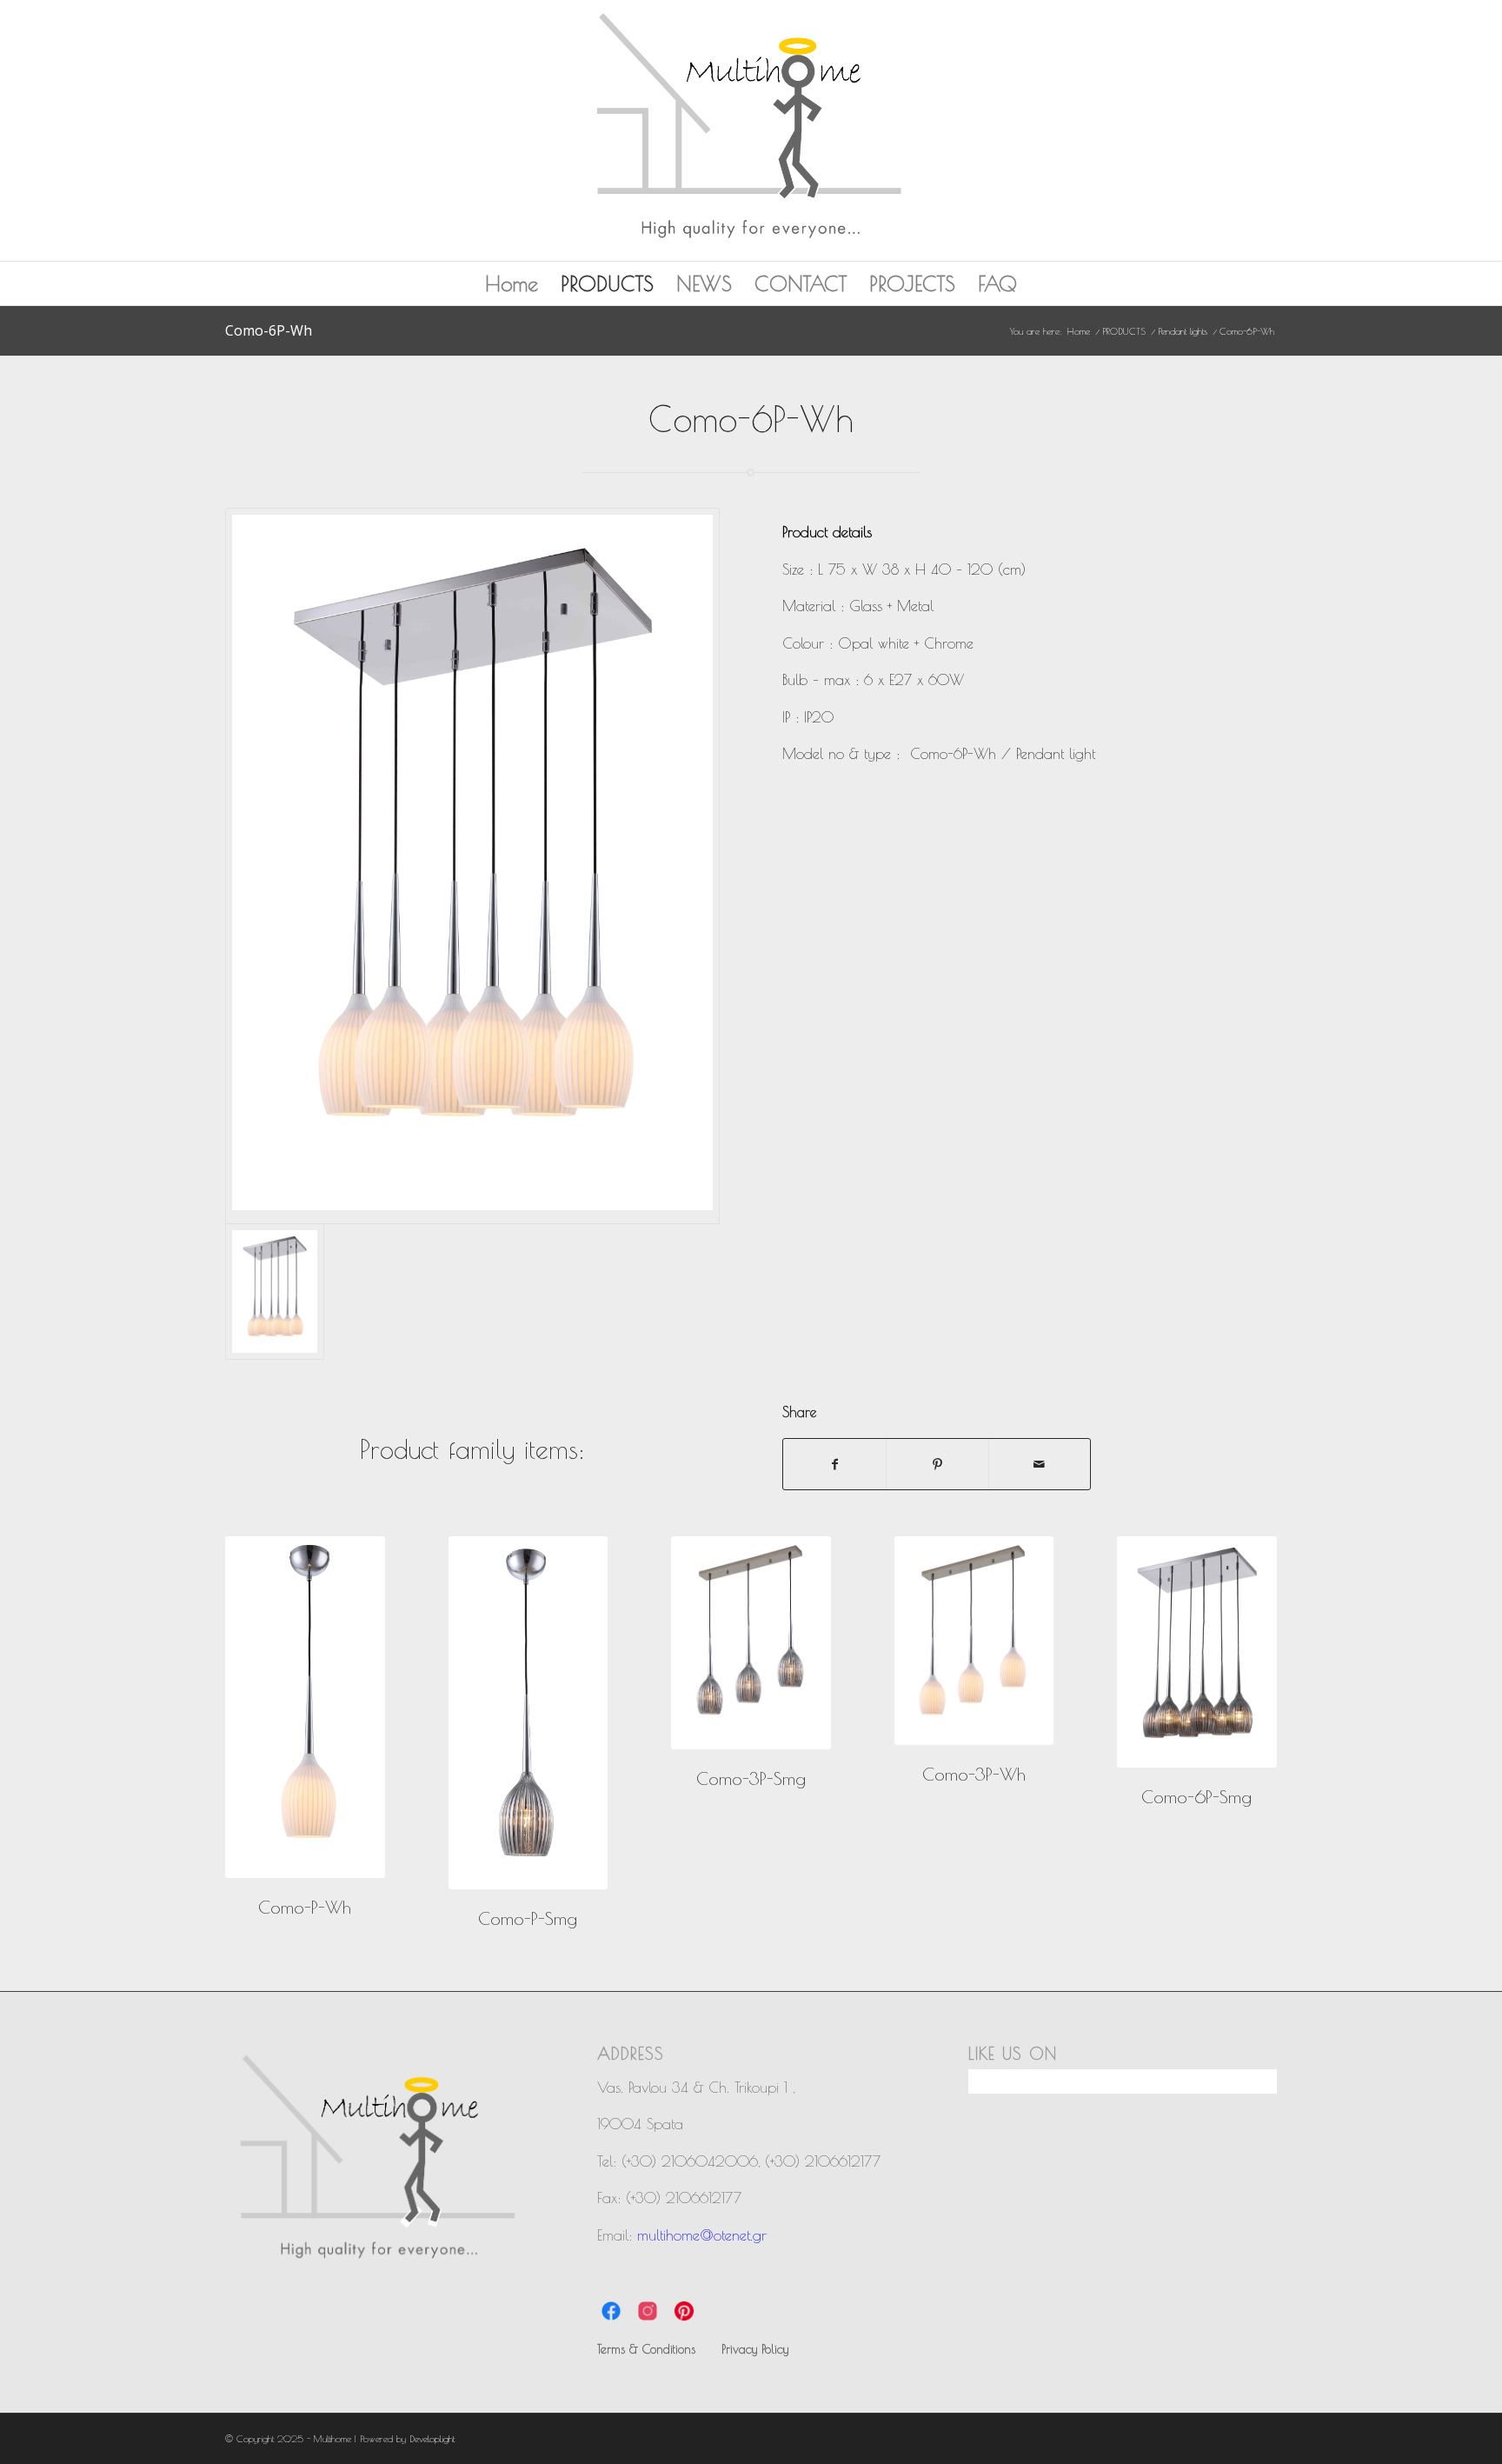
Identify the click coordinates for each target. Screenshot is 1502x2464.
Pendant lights (1183, 331)
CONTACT (801, 283)
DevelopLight (432, 2438)
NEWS (704, 283)
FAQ (997, 283)
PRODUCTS (607, 283)
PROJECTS (912, 283)
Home (512, 283)
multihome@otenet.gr (702, 2235)
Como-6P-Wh (269, 330)
